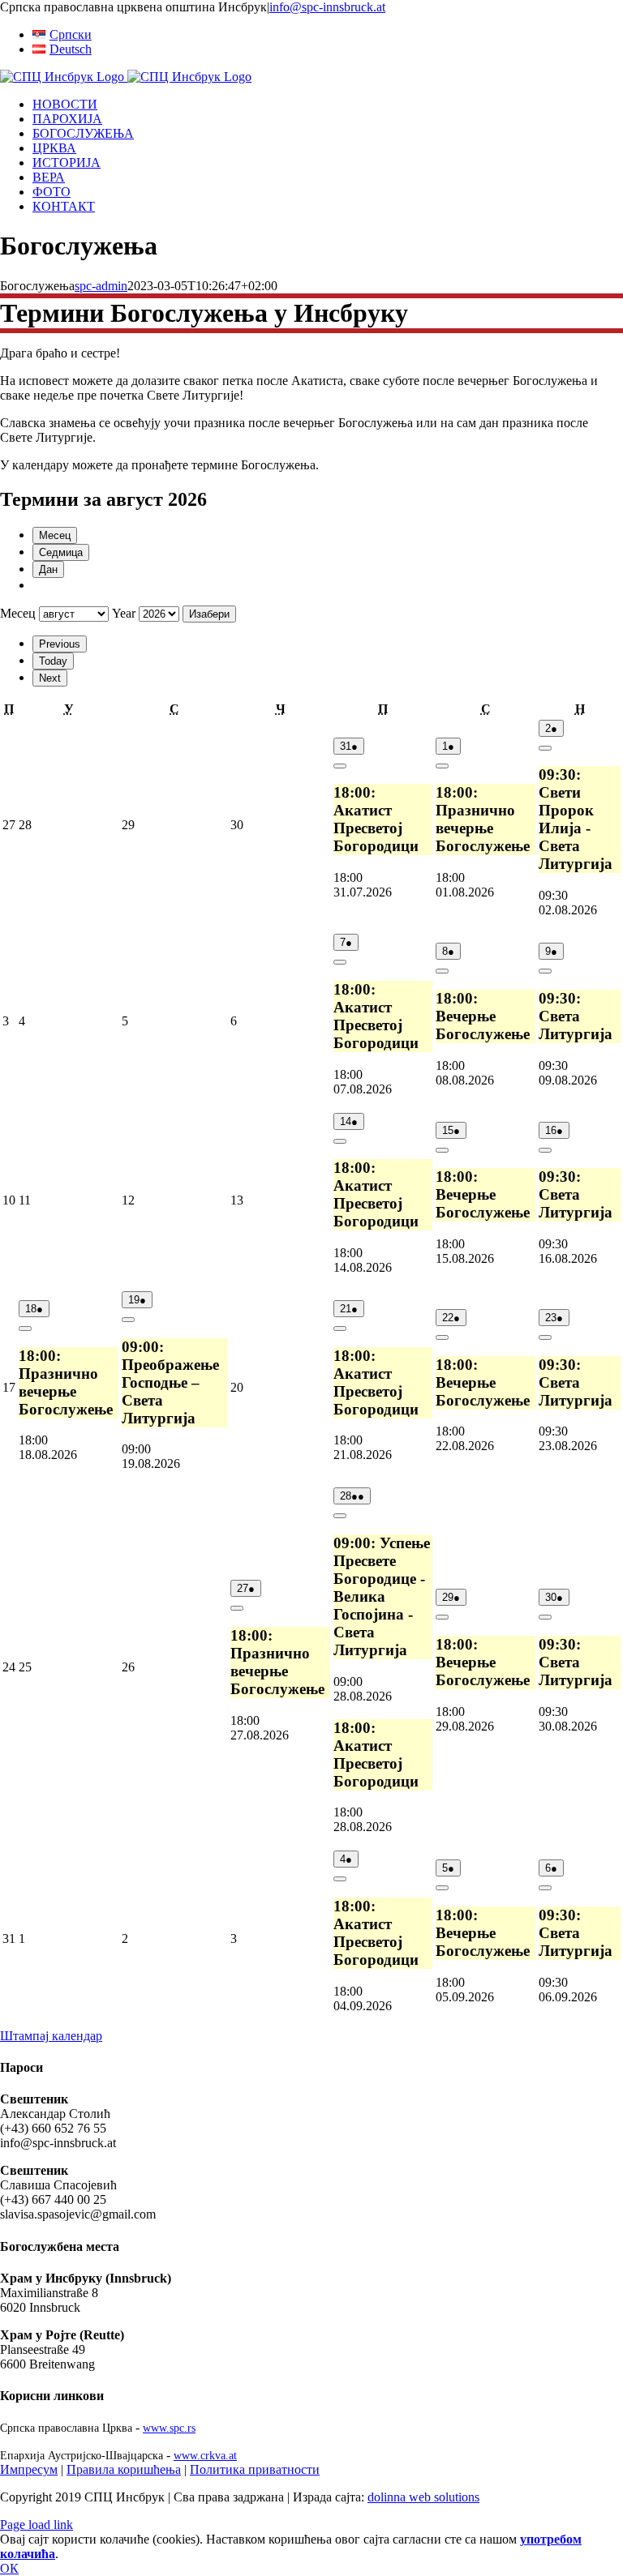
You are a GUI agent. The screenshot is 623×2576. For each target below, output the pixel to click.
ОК (9, 2568)
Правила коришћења (124, 2469)
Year (124, 613)
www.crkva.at (205, 2455)
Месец (55, 535)
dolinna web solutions (423, 2497)
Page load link (37, 2525)
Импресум (29, 2469)
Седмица (61, 552)
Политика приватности (255, 2469)
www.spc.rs (169, 2428)
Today (53, 661)
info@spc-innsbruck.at (327, 7)
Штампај (51, 2036)
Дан (48, 569)
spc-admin (101, 286)
